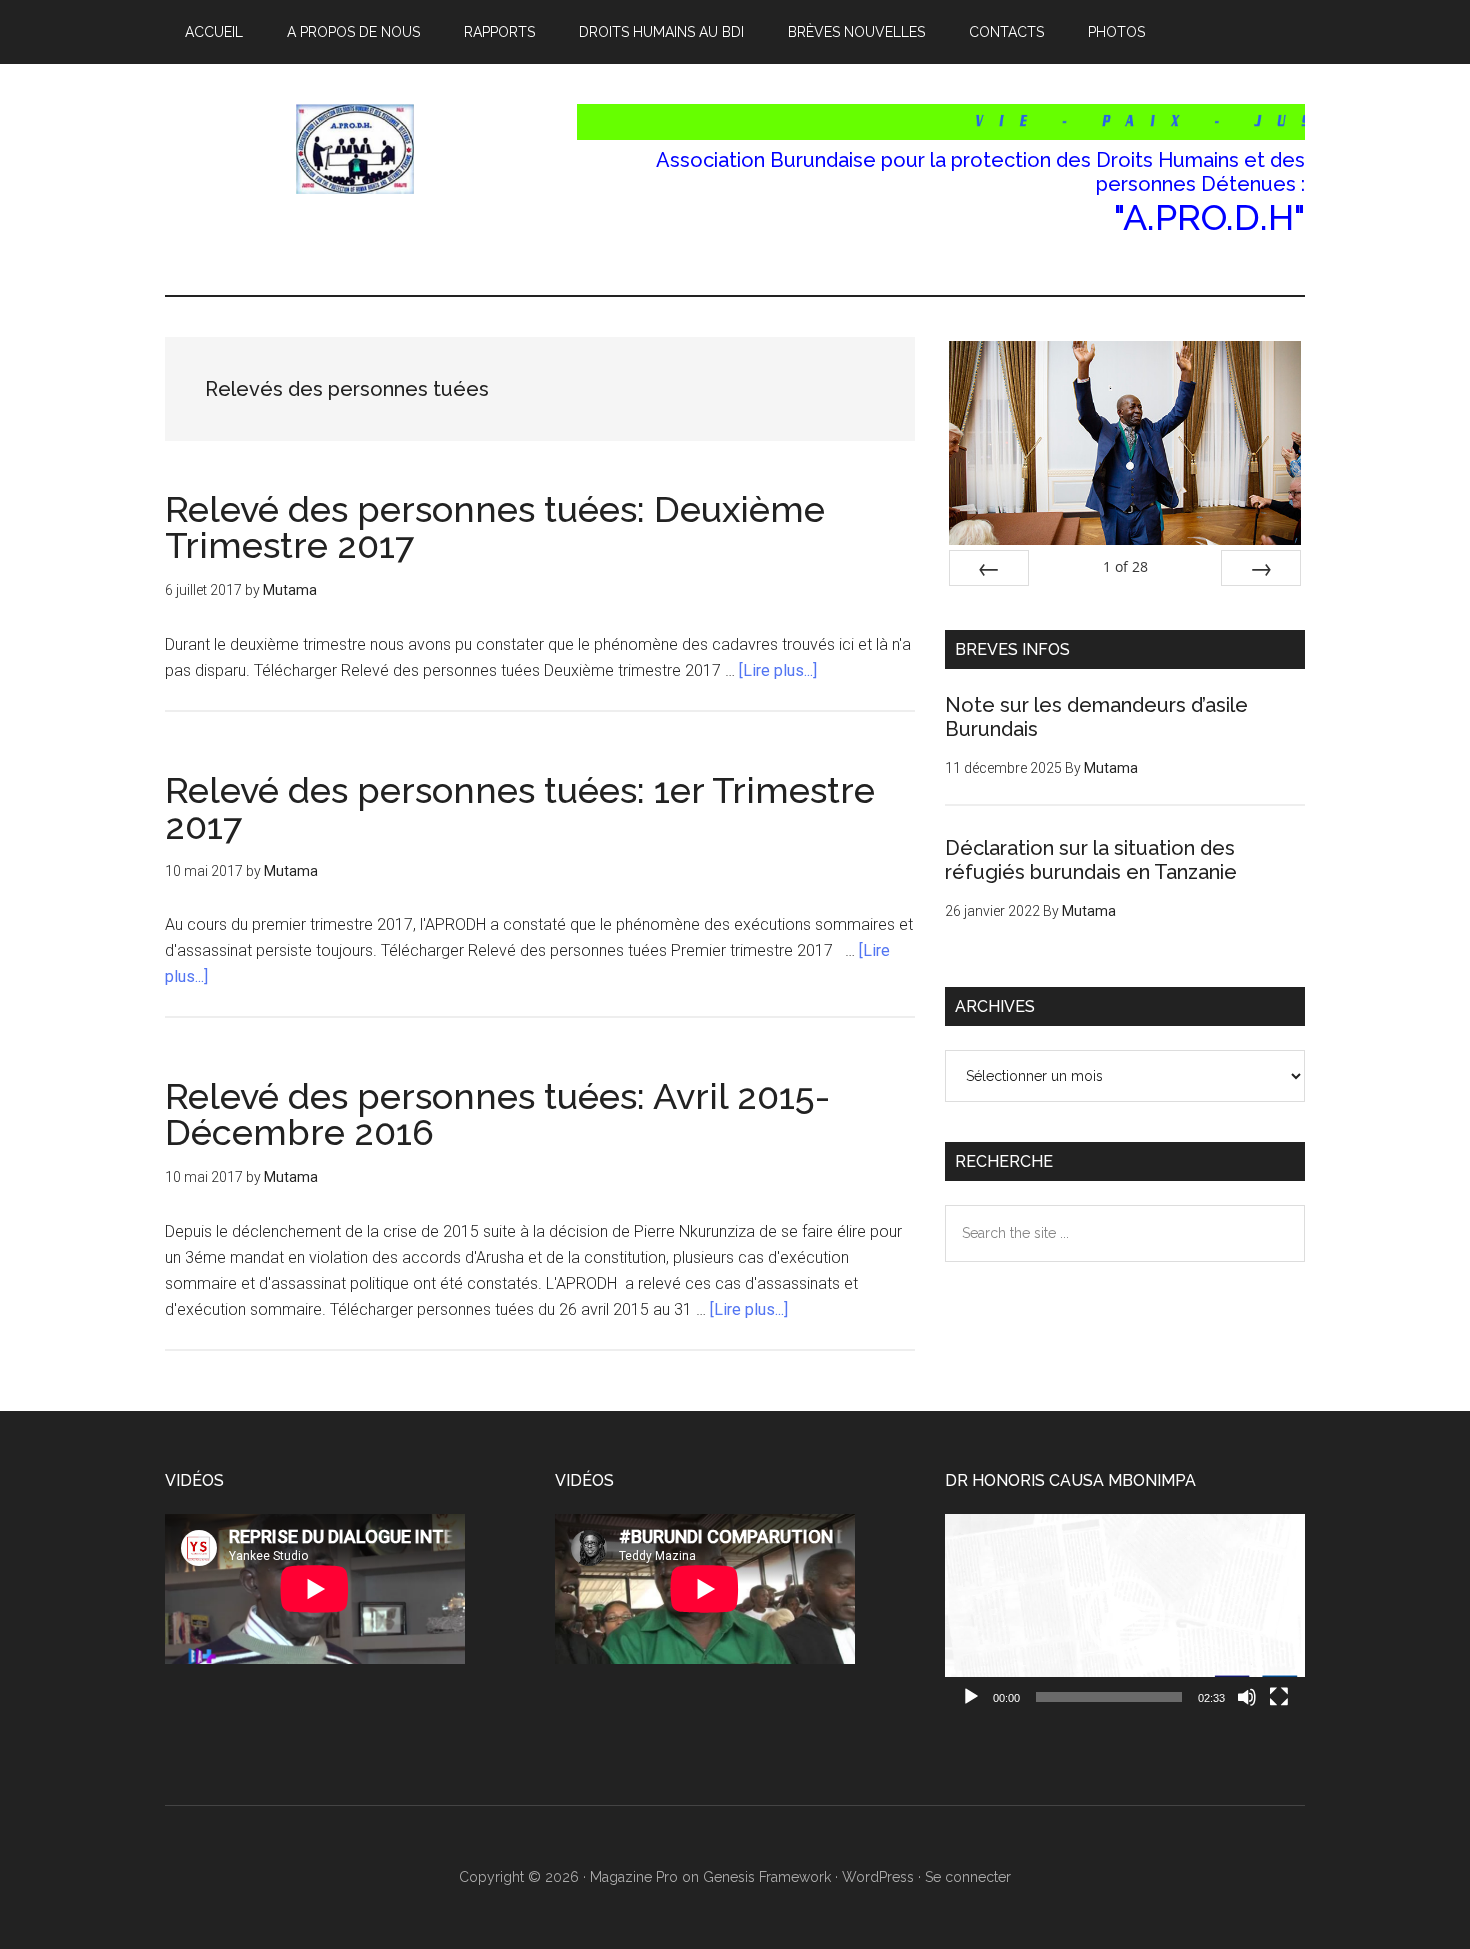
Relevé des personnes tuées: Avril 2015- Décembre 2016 (497, 1114)
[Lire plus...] (778, 670)
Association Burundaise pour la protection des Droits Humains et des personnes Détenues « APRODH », (355, 149)
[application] (1125, 1615)
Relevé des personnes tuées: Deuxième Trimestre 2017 (495, 527)
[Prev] (989, 568)
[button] (1125, 1616)
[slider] (1109, 1697)
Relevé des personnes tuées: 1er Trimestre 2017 (520, 808)
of (1125, 566)
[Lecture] (971, 1697)
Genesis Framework (767, 1877)
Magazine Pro (634, 1877)
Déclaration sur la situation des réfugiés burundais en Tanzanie (1091, 860)
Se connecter (968, 1877)
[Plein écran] (1279, 1697)
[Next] (1261, 568)
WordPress (878, 1877)
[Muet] (1247, 1697)
